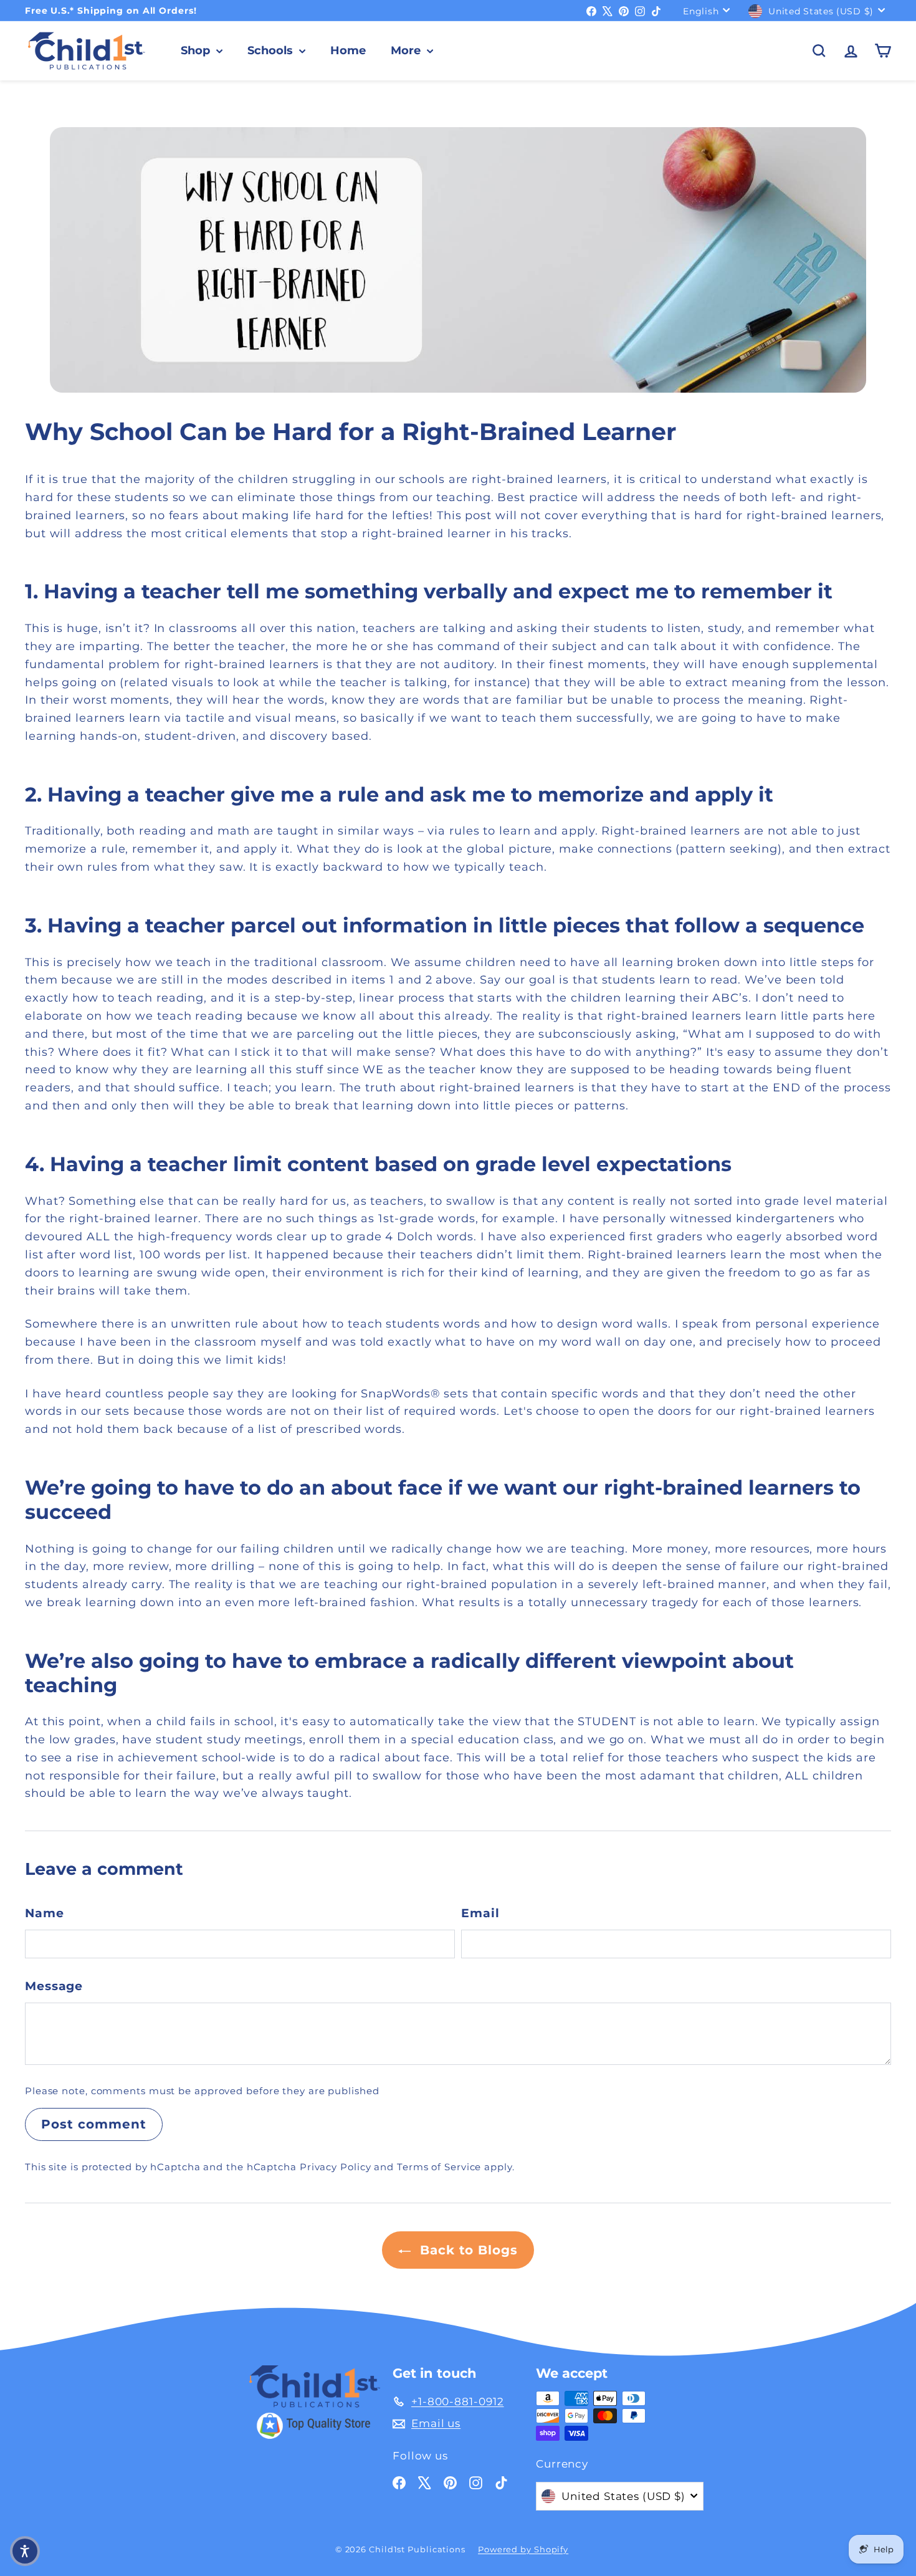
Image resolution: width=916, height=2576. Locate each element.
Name (45, 1913)
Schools (272, 50)
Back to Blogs (467, 2250)
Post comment (94, 2124)
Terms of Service (439, 2167)
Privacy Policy (336, 2167)
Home (348, 50)
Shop (197, 50)
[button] (25, 2551)
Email (480, 1913)
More (407, 50)
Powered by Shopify (523, 2549)
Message (54, 1986)
